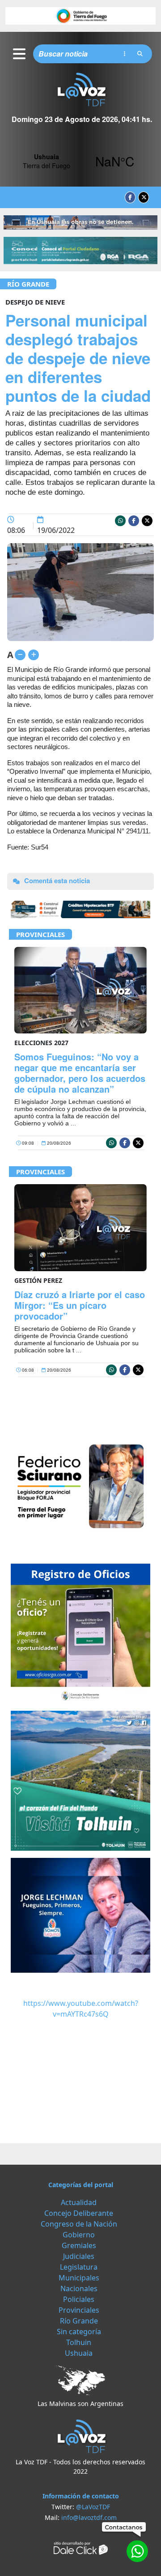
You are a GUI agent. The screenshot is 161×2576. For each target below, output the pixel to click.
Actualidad (79, 2202)
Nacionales (79, 2288)
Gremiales (79, 2245)
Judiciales (79, 2256)
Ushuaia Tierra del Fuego (80, 161)
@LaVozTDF (93, 2507)
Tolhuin (79, 2342)
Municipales (79, 2278)
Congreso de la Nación (79, 2224)
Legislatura (79, 2267)
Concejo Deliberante (79, 2213)
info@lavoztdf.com (89, 2517)
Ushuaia (79, 2353)
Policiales (79, 2299)
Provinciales (40, 934)
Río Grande (28, 284)
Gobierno (79, 2235)
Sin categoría (79, 2332)
